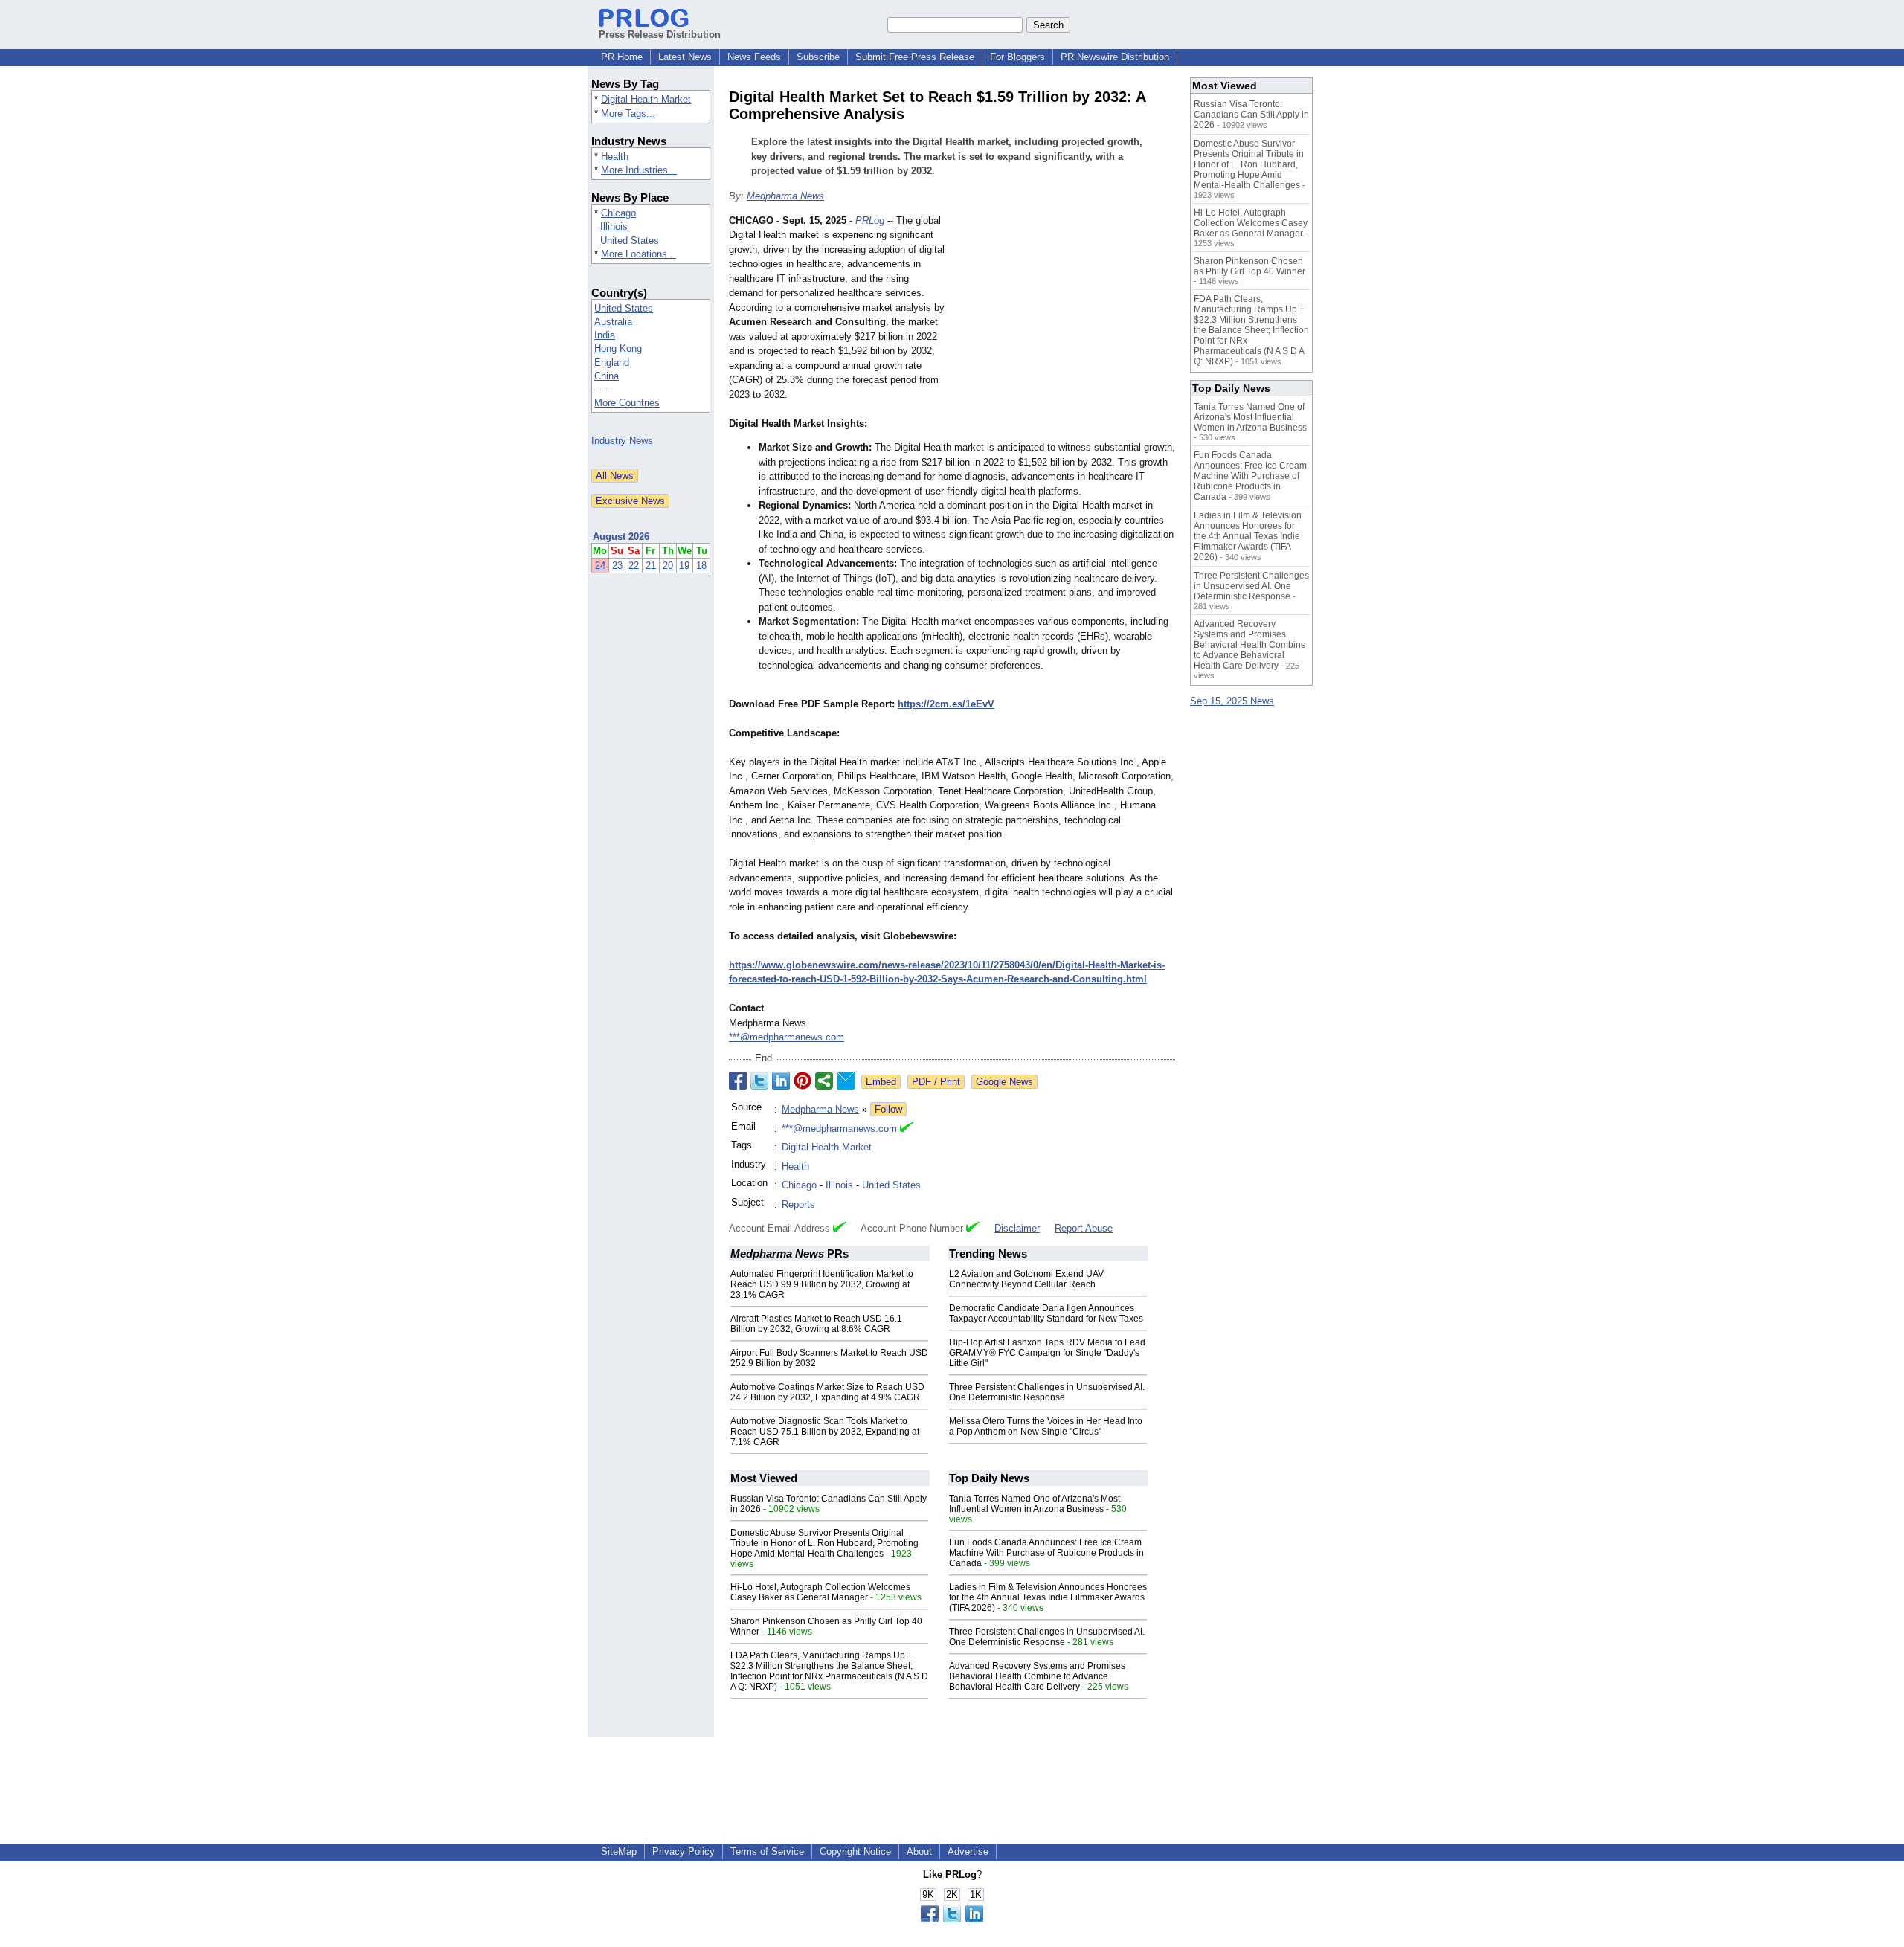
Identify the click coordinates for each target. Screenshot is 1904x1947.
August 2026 (621, 537)
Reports (798, 1204)
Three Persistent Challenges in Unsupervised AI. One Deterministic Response (1047, 1392)
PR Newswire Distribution (1115, 57)
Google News (1004, 1082)
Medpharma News (785, 196)
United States (630, 241)
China (607, 376)
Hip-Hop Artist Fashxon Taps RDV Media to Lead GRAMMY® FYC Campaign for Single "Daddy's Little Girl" (1047, 1353)
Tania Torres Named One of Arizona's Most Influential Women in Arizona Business (1035, 1504)
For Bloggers (1017, 57)
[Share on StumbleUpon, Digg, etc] (824, 1081)
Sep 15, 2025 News (1232, 701)
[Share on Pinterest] (803, 1081)
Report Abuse (1084, 1228)
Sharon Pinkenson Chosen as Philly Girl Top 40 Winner (1249, 266)
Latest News (685, 57)
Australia (613, 322)
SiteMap (619, 1851)
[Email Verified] (907, 1129)
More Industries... (639, 170)
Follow (888, 1109)
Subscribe (818, 57)
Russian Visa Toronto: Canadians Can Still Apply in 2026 (1251, 115)
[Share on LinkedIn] (781, 1081)
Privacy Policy (684, 1851)
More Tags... (628, 113)
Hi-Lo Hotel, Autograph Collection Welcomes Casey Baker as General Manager (820, 1592)
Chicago (618, 213)
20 (668, 566)
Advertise (968, 1851)
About (919, 1851)
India (605, 335)
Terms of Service (767, 1851)
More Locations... (639, 254)
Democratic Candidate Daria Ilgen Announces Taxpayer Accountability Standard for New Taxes (1046, 1313)
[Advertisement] (1064, 323)
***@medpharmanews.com (787, 1037)
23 (617, 566)
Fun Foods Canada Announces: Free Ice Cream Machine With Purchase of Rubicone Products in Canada (1046, 1553)
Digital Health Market (646, 99)
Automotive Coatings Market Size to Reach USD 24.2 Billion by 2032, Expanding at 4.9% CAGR (827, 1392)
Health (615, 157)
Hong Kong (618, 348)
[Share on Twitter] (759, 1081)
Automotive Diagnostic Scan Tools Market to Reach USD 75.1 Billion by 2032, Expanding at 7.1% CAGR (825, 1432)
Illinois (614, 226)
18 (701, 566)
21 (651, 566)
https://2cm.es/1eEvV (946, 704)
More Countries (627, 403)
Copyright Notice (855, 1851)
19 (684, 566)
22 (634, 566)
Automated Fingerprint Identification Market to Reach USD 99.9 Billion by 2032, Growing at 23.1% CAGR (822, 1284)
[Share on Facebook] (738, 1081)
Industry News (622, 441)
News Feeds (754, 57)
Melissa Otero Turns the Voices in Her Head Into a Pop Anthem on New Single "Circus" (1046, 1426)
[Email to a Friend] (846, 1081)
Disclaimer (1017, 1228)
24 (600, 566)
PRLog (870, 221)
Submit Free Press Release (915, 57)
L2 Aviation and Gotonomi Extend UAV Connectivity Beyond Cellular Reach (1026, 1279)
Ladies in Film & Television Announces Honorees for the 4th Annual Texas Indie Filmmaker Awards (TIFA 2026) (1048, 1597)
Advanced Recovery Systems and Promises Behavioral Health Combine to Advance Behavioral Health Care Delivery (1037, 1676)
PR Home (622, 57)
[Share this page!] (952, 1919)
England (612, 363)
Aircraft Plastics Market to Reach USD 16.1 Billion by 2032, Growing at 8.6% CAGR (816, 1324)
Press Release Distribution (660, 35)
